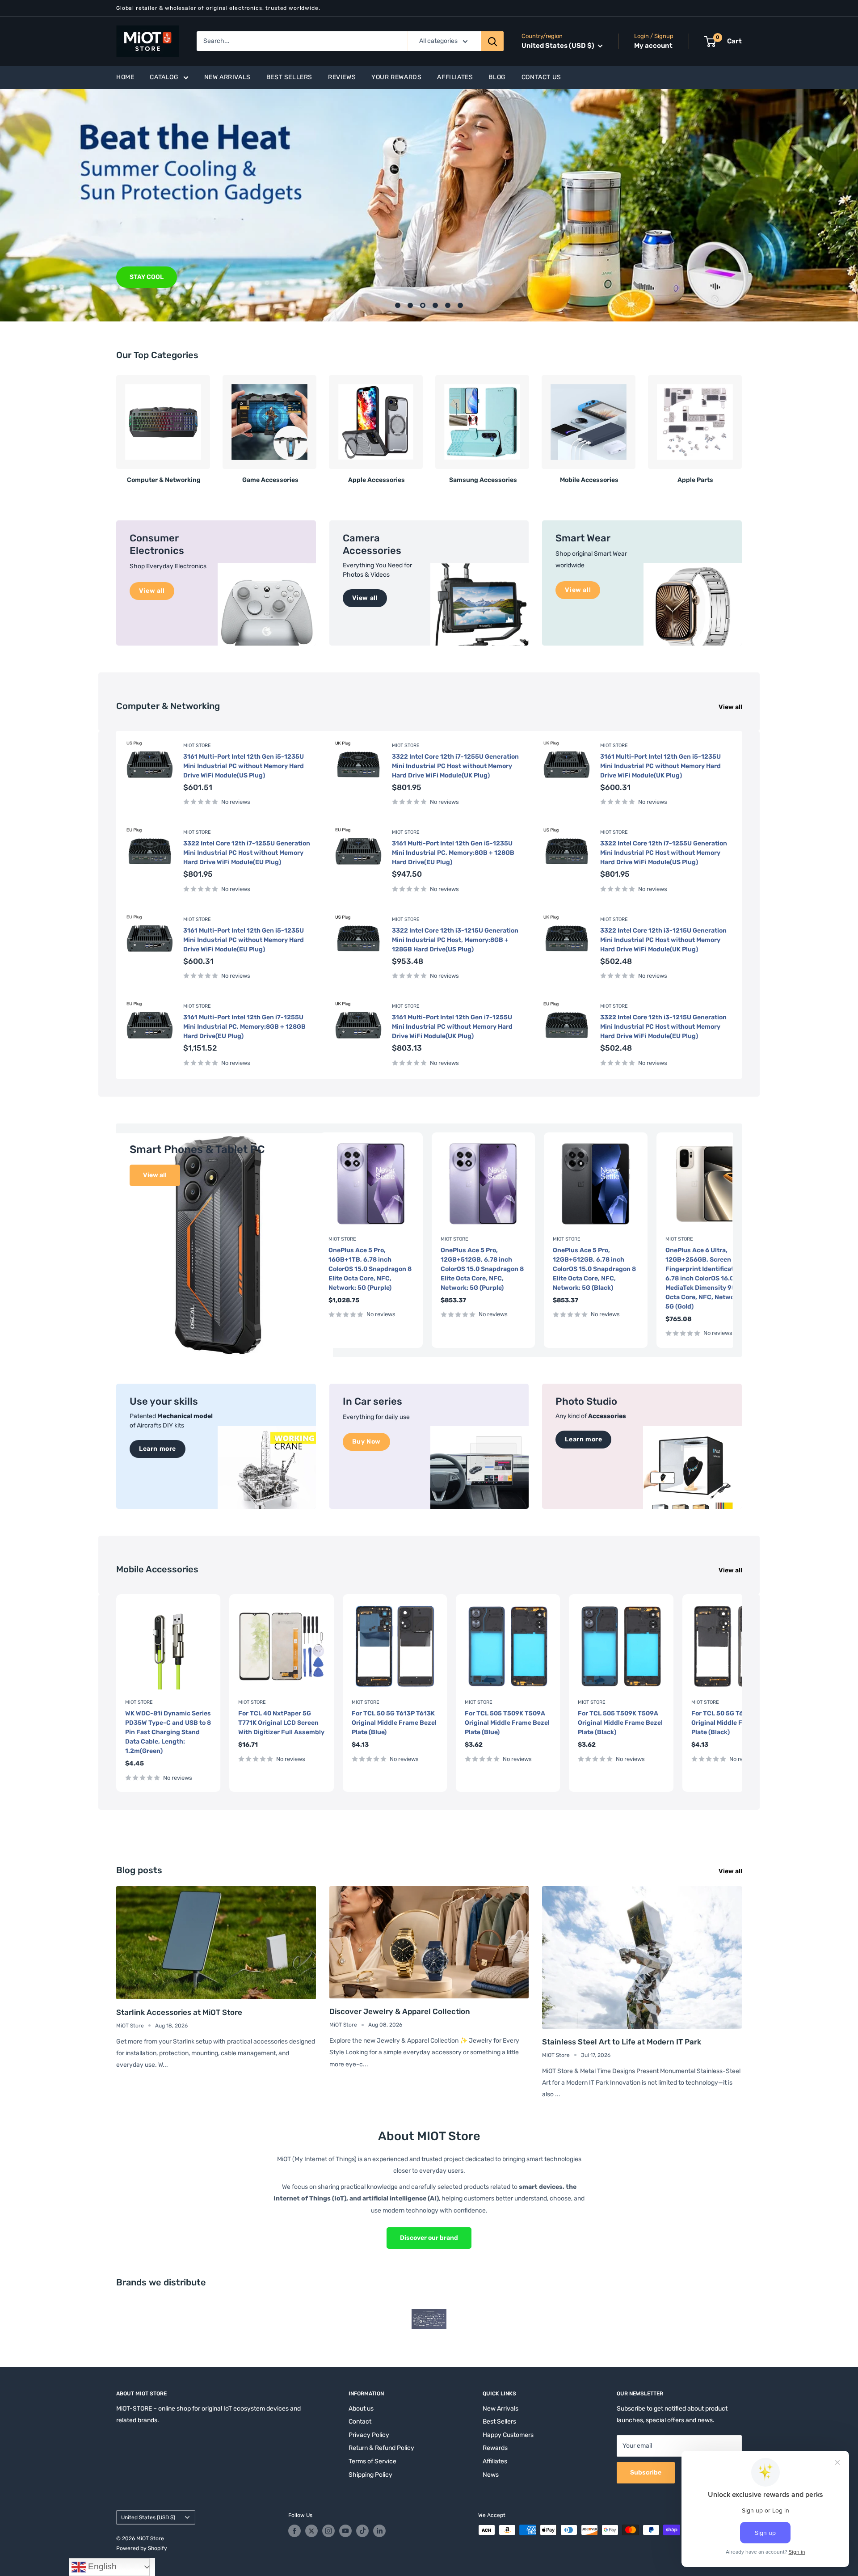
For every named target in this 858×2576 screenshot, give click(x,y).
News (491, 2475)
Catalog (164, 77)
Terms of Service (372, 2461)
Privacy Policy (369, 2435)
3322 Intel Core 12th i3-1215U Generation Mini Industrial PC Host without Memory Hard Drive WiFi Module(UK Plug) (663, 940)
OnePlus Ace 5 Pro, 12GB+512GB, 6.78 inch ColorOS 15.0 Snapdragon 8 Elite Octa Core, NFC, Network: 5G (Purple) (482, 1269)
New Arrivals (227, 77)
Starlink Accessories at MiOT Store (179, 2012)
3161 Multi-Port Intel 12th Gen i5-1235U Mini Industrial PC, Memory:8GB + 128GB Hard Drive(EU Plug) (453, 853)
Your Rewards (396, 77)
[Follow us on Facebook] (294, 2531)
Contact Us (541, 77)
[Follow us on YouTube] (345, 2531)
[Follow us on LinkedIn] (379, 2531)
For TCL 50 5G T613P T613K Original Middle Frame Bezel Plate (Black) (734, 1723)
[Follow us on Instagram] (328, 2531)
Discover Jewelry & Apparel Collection (400, 2011)
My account (653, 46)
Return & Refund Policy (381, 2448)
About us (361, 2409)
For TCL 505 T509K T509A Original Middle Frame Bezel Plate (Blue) (507, 1723)
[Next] (742, 426)
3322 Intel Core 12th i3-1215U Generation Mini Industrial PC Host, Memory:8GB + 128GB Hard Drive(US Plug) (455, 940)
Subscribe (646, 2473)
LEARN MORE (150, 277)
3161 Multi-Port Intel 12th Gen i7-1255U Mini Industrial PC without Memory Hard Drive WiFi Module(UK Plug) (452, 1027)
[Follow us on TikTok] (362, 2531)
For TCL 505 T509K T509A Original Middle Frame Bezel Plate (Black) (620, 1723)
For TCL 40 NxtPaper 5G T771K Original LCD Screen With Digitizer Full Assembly (281, 1723)
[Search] (492, 41)
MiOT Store (197, 745)
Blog (497, 77)
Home (125, 77)
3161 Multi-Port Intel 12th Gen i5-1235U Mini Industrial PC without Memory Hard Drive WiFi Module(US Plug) (244, 766)
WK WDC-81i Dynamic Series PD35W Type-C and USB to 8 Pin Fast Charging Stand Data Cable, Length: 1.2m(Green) (168, 1732)
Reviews (342, 77)
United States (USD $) (148, 2517)
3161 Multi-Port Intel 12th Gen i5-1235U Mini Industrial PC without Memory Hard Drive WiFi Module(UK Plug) (660, 766)
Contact (360, 2422)
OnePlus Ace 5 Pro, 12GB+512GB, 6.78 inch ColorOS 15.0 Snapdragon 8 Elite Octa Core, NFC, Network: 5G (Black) (594, 1269)
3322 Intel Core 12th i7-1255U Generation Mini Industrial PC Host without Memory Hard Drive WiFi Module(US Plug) (664, 853)
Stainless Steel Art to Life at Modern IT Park (622, 2042)
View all (731, 707)
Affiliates (455, 77)
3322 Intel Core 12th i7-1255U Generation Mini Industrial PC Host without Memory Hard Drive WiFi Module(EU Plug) (247, 853)
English (101, 2566)
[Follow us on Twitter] (311, 2531)
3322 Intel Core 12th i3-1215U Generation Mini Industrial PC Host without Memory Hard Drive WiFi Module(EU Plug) (663, 1027)
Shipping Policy (370, 2475)
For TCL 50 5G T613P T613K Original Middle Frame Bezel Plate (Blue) (394, 1723)
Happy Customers (508, 2435)
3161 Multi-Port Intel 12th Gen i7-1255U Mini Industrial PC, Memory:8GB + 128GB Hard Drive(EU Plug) (244, 1027)
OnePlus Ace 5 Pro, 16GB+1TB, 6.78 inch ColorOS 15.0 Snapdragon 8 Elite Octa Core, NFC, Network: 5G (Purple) (370, 1269)
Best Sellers (289, 77)
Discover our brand (429, 2238)
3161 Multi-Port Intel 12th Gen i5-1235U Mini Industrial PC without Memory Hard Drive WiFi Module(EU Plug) (244, 940)
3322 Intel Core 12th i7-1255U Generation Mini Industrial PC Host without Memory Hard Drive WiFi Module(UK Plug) (455, 766)
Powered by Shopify (142, 2548)
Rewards (495, 2448)
